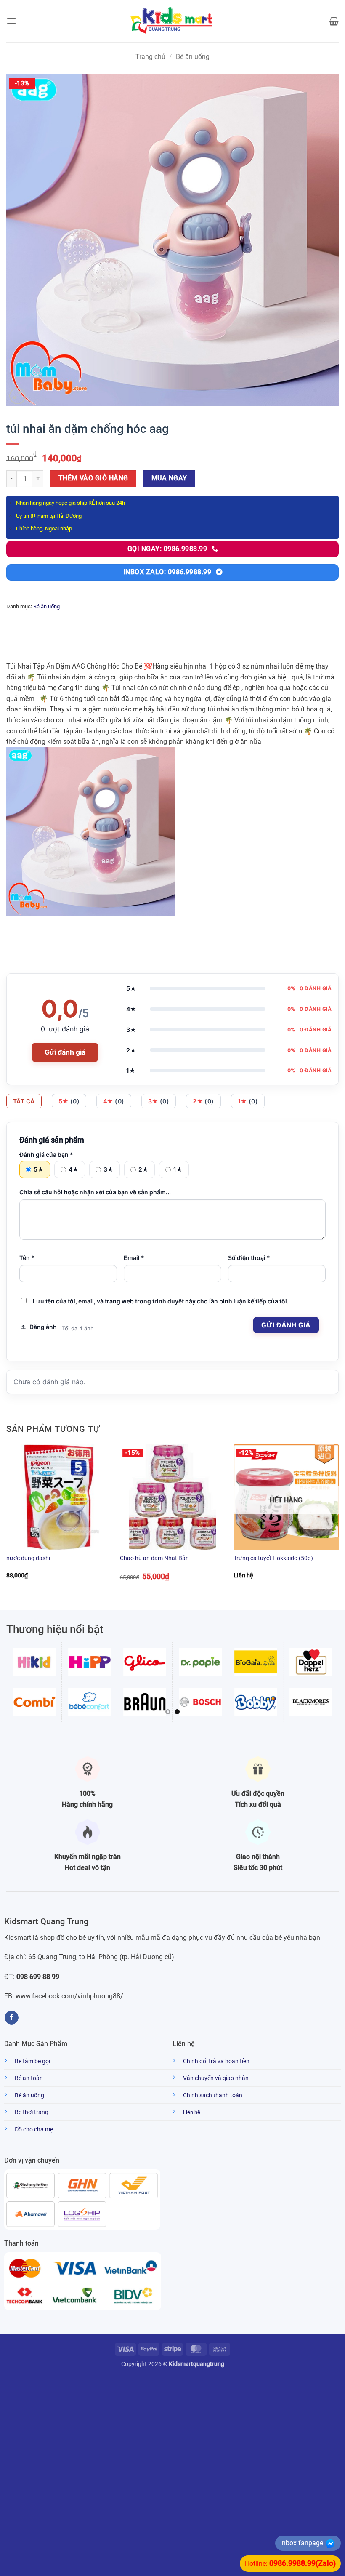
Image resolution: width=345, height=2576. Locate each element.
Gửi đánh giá (65, 1052)
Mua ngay (169, 478)
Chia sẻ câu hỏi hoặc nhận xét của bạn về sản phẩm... (95, 1192)
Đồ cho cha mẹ (34, 2130)
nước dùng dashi (28, 1558)
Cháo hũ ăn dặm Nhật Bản (154, 1558)
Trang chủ (150, 57)
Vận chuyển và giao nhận (216, 2078)
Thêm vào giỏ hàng (93, 478)
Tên (27, 1258)
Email (134, 1258)
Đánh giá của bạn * (46, 1155)
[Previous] (7, 1520)
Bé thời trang (32, 2112)
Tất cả (24, 1101)
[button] (11, 21)
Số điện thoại (249, 1258)
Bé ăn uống (193, 57)
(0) (69, 1101)
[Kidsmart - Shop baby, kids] (172, 21)
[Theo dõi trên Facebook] (12, 2018)
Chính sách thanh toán (213, 2095)
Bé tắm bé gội (32, 2061)
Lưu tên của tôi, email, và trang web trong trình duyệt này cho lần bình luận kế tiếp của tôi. (161, 1301)
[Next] (338, 1520)
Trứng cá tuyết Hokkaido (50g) (273, 1558)
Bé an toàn (29, 2078)
